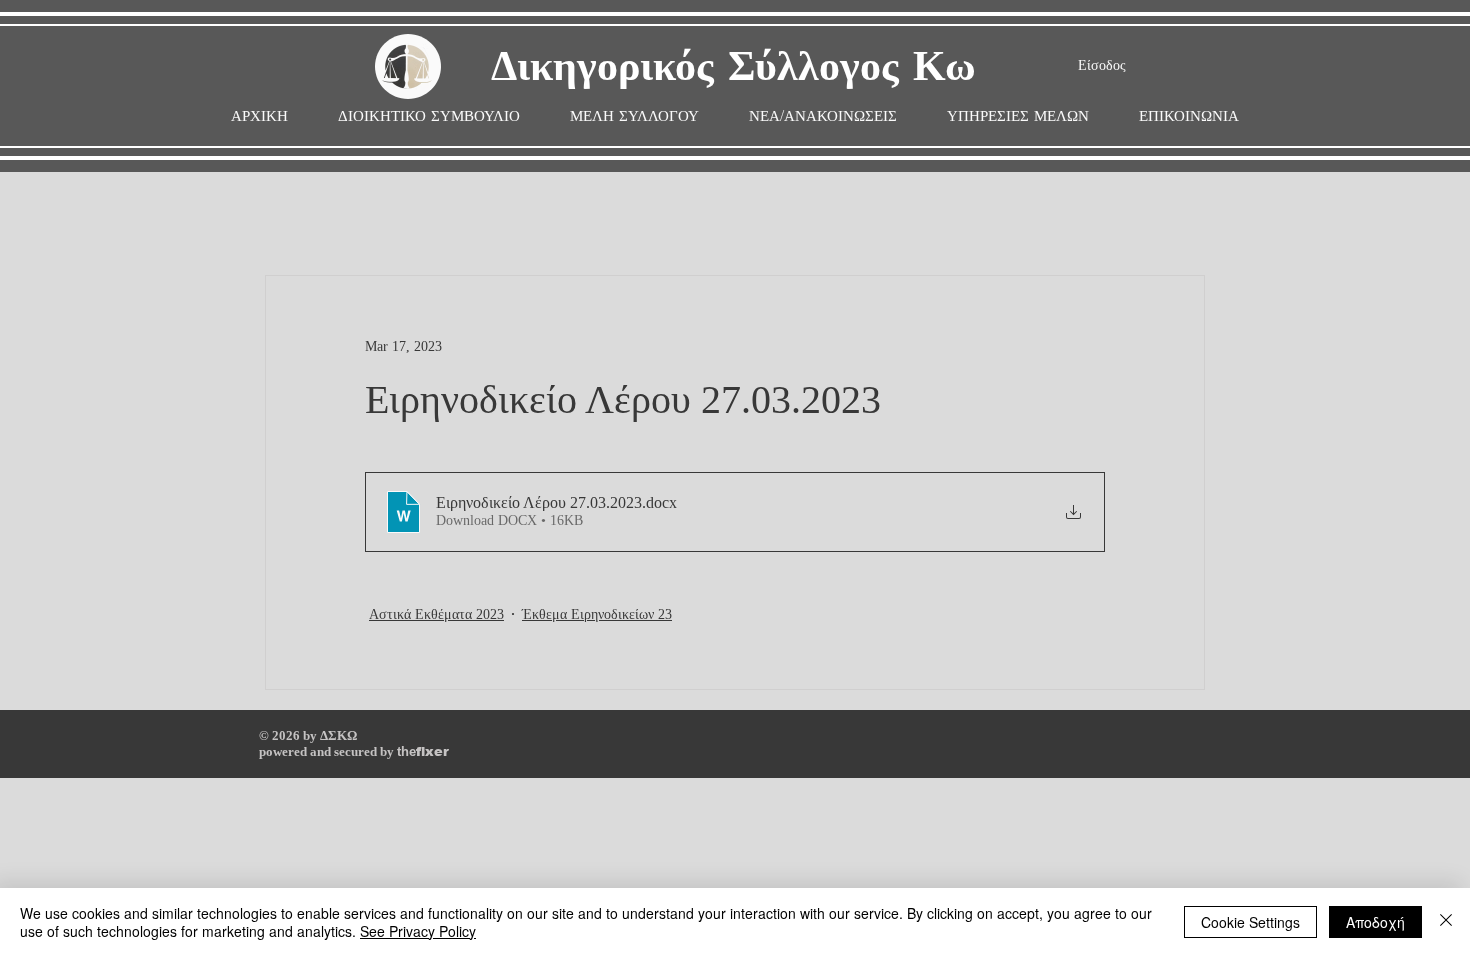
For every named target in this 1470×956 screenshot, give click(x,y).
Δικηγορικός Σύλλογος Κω (733, 67)
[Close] (1446, 922)
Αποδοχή (1375, 922)
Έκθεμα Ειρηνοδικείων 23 (597, 614)
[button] (634, 116)
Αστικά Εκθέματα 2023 (436, 614)
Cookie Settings (1250, 922)
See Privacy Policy (418, 931)
